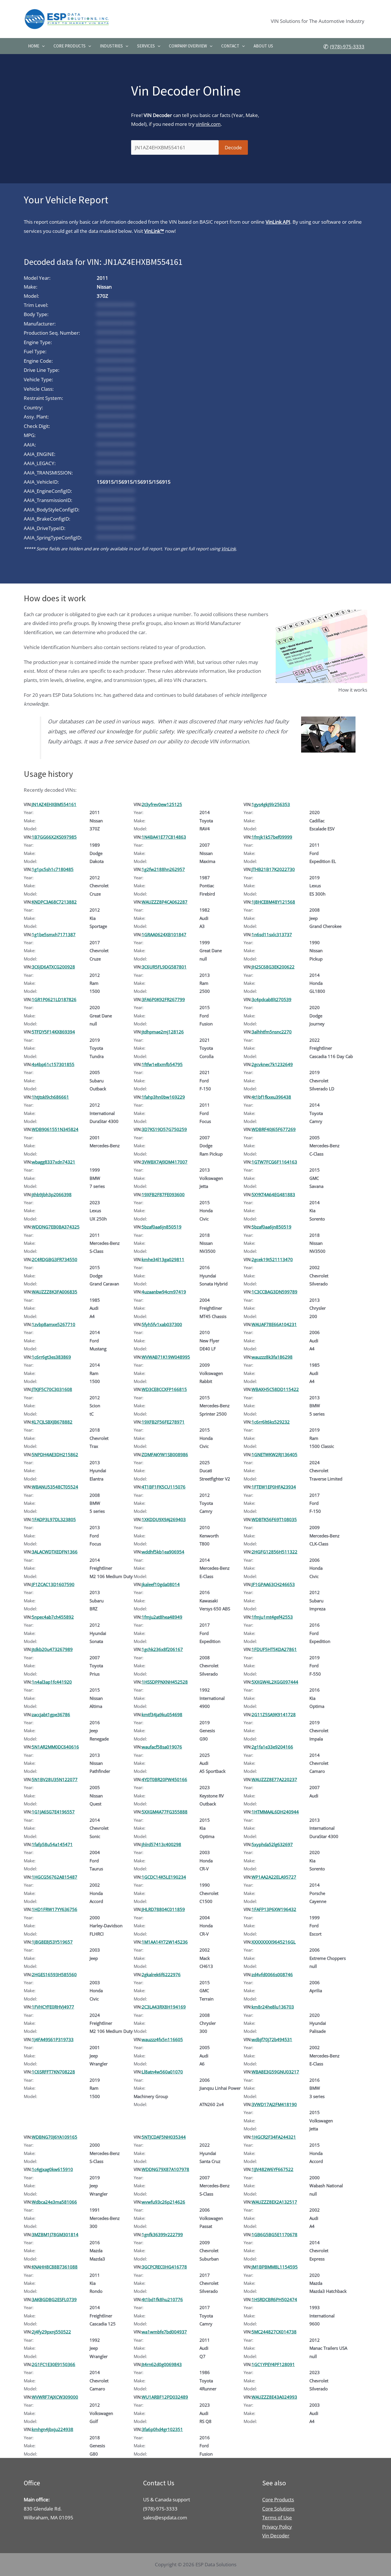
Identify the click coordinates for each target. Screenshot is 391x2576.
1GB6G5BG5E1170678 (275, 2234)
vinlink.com (208, 124)
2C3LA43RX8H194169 (164, 2007)
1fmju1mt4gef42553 (272, 1617)
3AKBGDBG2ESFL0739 (54, 2299)
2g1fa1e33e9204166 (272, 1747)
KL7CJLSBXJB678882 (52, 1422)
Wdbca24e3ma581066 (54, 2202)
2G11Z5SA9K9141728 (274, 1714)
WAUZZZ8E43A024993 (274, 2397)
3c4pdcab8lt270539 (271, 999)
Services (146, 46)
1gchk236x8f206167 (162, 1649)
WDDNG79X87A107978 (165, 2169)
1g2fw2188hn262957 (163, 869)
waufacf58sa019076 (162, 1747)
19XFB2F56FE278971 (163, 1422)
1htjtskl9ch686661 (50, 1097)
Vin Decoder (276, 2536)
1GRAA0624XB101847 (164, 934)
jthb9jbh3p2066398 (52, 1194)
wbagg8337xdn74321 (54, 1162)
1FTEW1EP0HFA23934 (274, 1487)
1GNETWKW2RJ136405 (275, 1454)
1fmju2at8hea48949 (162, 1617)
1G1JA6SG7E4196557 (53, 1812)
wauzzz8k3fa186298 (272, 1357)
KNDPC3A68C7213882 (54, 902)
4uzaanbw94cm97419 (164, 1292)
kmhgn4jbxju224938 (53, 2429)
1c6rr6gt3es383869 (51, 1357)
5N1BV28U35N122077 (55, 1779)
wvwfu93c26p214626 (163, 2202)
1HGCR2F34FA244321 (274, 2137)
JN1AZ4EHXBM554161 (54, 804)
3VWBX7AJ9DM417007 (165, 1162)
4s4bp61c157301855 (53, 1064)
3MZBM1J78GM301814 (55, 2234)
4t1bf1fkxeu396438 (271, 1097)
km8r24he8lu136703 (273, 2007)
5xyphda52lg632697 (272, 1844)
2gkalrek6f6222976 (161, 1974)
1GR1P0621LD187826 (54, 999)
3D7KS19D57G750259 (164, 1129)
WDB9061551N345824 (55, 1129)
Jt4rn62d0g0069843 (162, 2364)
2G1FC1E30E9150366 (54, 2364)
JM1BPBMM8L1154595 (275, 2267)
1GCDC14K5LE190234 (164, 1877)
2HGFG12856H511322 (275, 1552)
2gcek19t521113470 (272, 1259)
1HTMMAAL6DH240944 (275, 1812)
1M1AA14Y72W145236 (165, 1942)
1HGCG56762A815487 (55, 1877)
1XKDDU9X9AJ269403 (164, 1519)
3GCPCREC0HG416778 (164, 2267)
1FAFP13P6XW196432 (274, 1909)
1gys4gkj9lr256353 (271, 804)
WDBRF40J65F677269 (274, 1129)
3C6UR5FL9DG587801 (164, 967)
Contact (230, 46)
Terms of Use (277, 2518)
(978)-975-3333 (347, 46)
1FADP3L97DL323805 (54, 1519)
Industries (111, 46)
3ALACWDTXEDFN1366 (55, 1552)
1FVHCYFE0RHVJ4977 (53, 2007)
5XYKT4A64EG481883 (273, 1194)
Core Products (70, 46)
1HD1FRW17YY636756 (55, 1909)
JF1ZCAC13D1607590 (53, 1584)
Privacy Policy (277, 2527)
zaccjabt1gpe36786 (51, 1714)
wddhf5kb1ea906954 (163, 1552)
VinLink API (278, 222)
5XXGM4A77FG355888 (165, 1812)
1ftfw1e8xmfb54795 (162, 1064)
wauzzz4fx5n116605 (162, 2039)
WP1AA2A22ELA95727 (274, 1877)
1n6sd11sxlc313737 (272, 934)
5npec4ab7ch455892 (53, 1617)
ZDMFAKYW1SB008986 (165, 1454)
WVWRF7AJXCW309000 (55, 2397)
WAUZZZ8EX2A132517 (274, 2202)
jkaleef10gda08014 (161, 1584)
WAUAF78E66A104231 (274, 1324)
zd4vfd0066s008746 (272, 1974)
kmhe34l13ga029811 (163, 1259)
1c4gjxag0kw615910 (52, 2169)
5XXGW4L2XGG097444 (275, 1682)
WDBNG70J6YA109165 (55, 2137)
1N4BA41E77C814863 (164, 837)
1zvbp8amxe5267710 (54, 1324)
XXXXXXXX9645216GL (274, 1942)
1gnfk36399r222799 (162, 2234)
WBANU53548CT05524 (55, 1487)
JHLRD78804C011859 (163, 1909)
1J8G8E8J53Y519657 (52, 1942)
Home (34, 46)
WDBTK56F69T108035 (274, 1519)
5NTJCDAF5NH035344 (164, 2137)
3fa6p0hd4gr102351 (162, 2429)
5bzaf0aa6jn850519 (162, 1227)
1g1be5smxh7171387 (54, 934)
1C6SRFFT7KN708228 (53, 2072)
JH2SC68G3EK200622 (273, 967)
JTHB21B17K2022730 (273, 869)
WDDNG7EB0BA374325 (56, 1227)
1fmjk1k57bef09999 (272, 837)
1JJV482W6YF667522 (272, 2169)
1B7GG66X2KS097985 (54, 837)
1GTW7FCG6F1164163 (274, 1162)
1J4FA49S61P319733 (53, 2039)
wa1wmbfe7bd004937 (164, 2332)
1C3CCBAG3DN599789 (275, 1292)
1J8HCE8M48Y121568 (273, 902)
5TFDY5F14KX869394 (53, 1032)
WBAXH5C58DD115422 (275, 1389)
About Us (263, 46)
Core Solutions (278, 2509)
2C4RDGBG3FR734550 (55, 1259)
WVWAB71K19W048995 (166, 1357)
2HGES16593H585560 (54, 1974)
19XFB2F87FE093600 (163, 1194)
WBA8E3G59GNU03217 (275, 2072)
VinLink (229, 549)
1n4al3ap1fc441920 (52, 1682)
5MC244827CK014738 (274, 2332)
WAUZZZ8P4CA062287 (165, 902)
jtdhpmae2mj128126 (163, 1032)
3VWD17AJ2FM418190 (274, 2104)
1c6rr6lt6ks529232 (271, 1422)
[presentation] (42, 46)
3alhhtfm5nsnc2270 (272, 1032)
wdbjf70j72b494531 (272, 2039)
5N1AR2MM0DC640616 (55, 1747)
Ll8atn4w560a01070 (162, 2072)
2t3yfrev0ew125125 (162, 804)
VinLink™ (154, 231)
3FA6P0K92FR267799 (163, 999)
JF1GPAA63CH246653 (273, 1584)
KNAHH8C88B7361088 (55, 2267)
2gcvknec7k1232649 (272, 1064)
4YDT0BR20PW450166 (164, 1779)
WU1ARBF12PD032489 (165, 2397)
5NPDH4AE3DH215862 (55, 1454)
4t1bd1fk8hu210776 (162, 2299)
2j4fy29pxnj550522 (51, 2332)
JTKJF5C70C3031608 (52, 1389)
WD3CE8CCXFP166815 (164, 1389)
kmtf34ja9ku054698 (162, 1714)
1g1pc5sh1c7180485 (53, 869)
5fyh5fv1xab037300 (162, 1324)
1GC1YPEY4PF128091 (273, 2364)
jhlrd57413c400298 (161, 1844)
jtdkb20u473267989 (52, 1649)
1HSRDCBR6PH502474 (274, 2299)
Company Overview (188, 46)
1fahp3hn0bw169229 (163, 1097)
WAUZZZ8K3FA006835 (55, 1292)
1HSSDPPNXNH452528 (165, 1682)
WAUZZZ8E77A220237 (274, 1779)
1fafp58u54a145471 (52, 1844)
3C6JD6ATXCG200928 (53, 967)
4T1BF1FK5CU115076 (164, 1487)
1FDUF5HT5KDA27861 (274, 1649)
